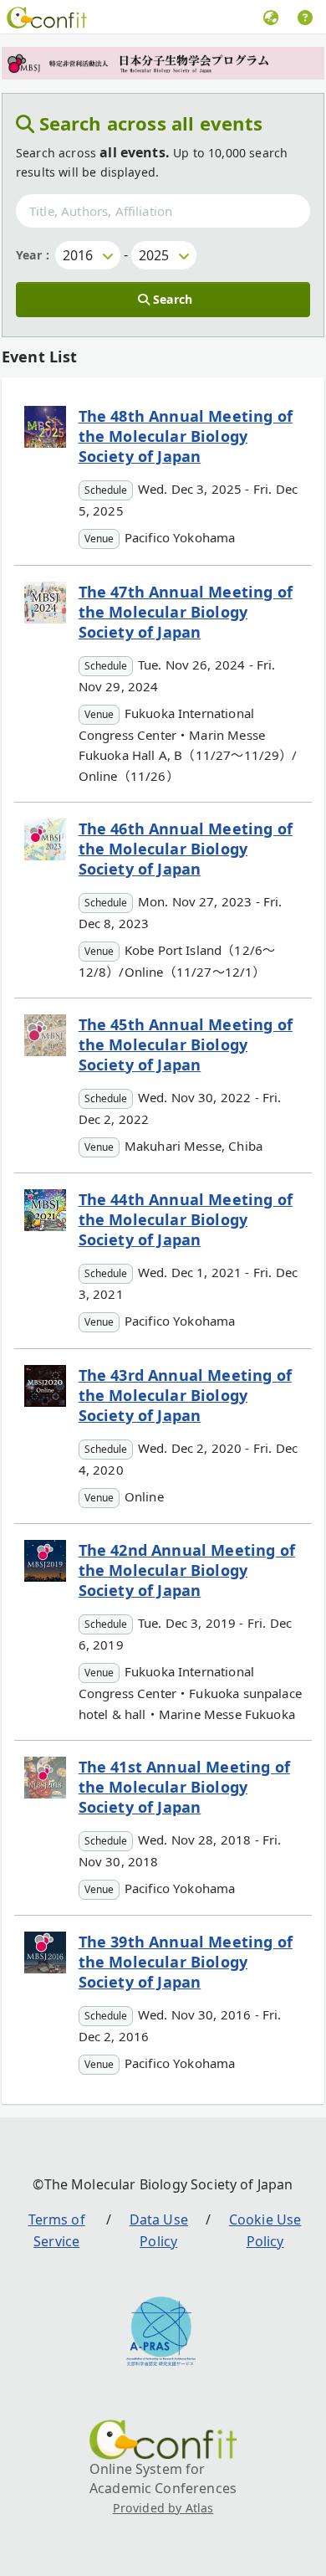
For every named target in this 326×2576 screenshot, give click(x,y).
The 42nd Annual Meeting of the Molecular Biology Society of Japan (187, 1570)
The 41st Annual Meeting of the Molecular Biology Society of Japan (184, 1787)
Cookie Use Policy (265, 2230)
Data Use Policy (159, 2230)
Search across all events (151, 123)
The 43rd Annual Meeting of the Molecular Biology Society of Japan (185, 1395)
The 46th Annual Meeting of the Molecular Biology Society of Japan (186, 849)
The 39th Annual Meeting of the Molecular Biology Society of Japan (186, 1962)
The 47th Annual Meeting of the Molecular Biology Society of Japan (186, 612)
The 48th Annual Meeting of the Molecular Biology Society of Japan (186, 436)
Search (173, 299)
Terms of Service (57, 2230)
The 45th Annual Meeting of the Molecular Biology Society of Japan (186, 1044)
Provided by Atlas (163, 2508)
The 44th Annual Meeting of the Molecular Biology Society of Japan (186, 1219)
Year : (33, 255)
